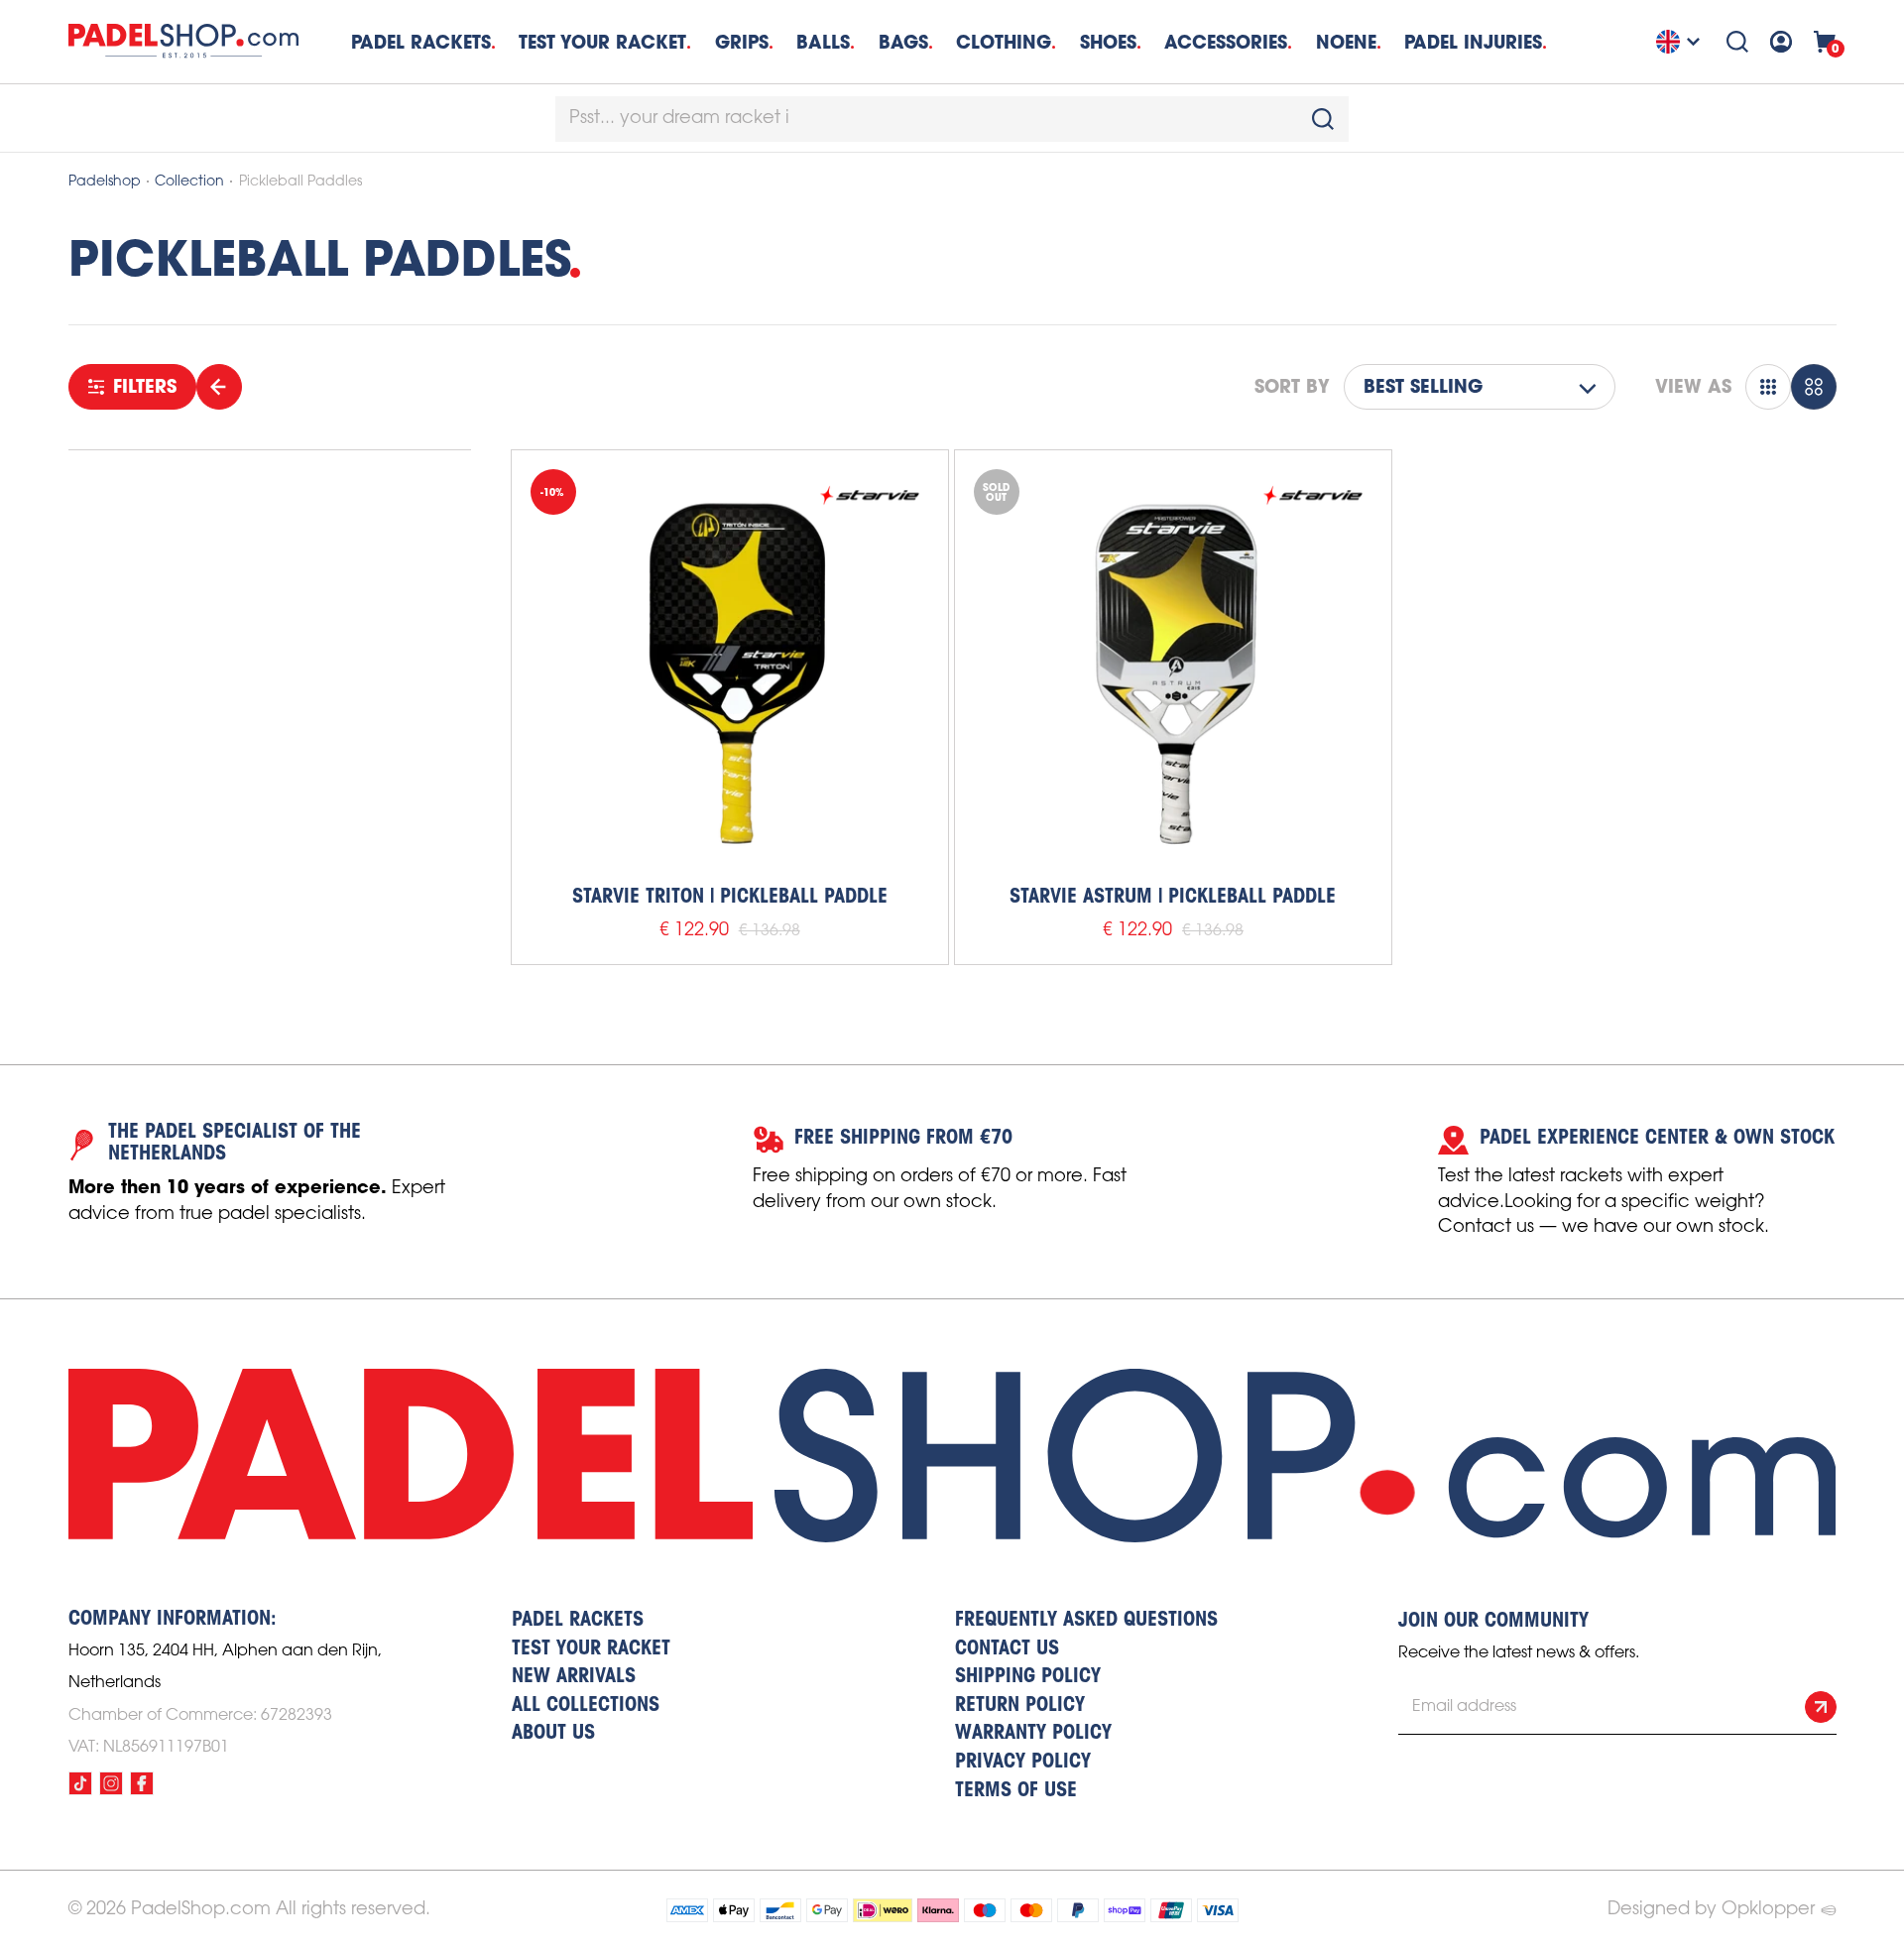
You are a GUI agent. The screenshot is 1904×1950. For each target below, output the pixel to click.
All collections (586, 1706)
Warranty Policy (1033, 1734)
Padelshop (105, 182)
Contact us (1007, 1649)
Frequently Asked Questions (1086, 1621)
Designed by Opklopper (1711, 1909)
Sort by (1292, 387)
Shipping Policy (1028, 1677)
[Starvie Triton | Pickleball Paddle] (730, 669)
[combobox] (952, 119)
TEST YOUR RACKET (602, 42)
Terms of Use (1016, 1791)
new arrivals (574, 1677)
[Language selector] (1681, 42)
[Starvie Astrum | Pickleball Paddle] (1173, 669)
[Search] (1737, 42)
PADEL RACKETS (578, 1621)
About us (553, 1734)
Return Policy (1020, 1706)
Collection (189, 182)
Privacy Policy (1023, 1763)
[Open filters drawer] (219, 387)
